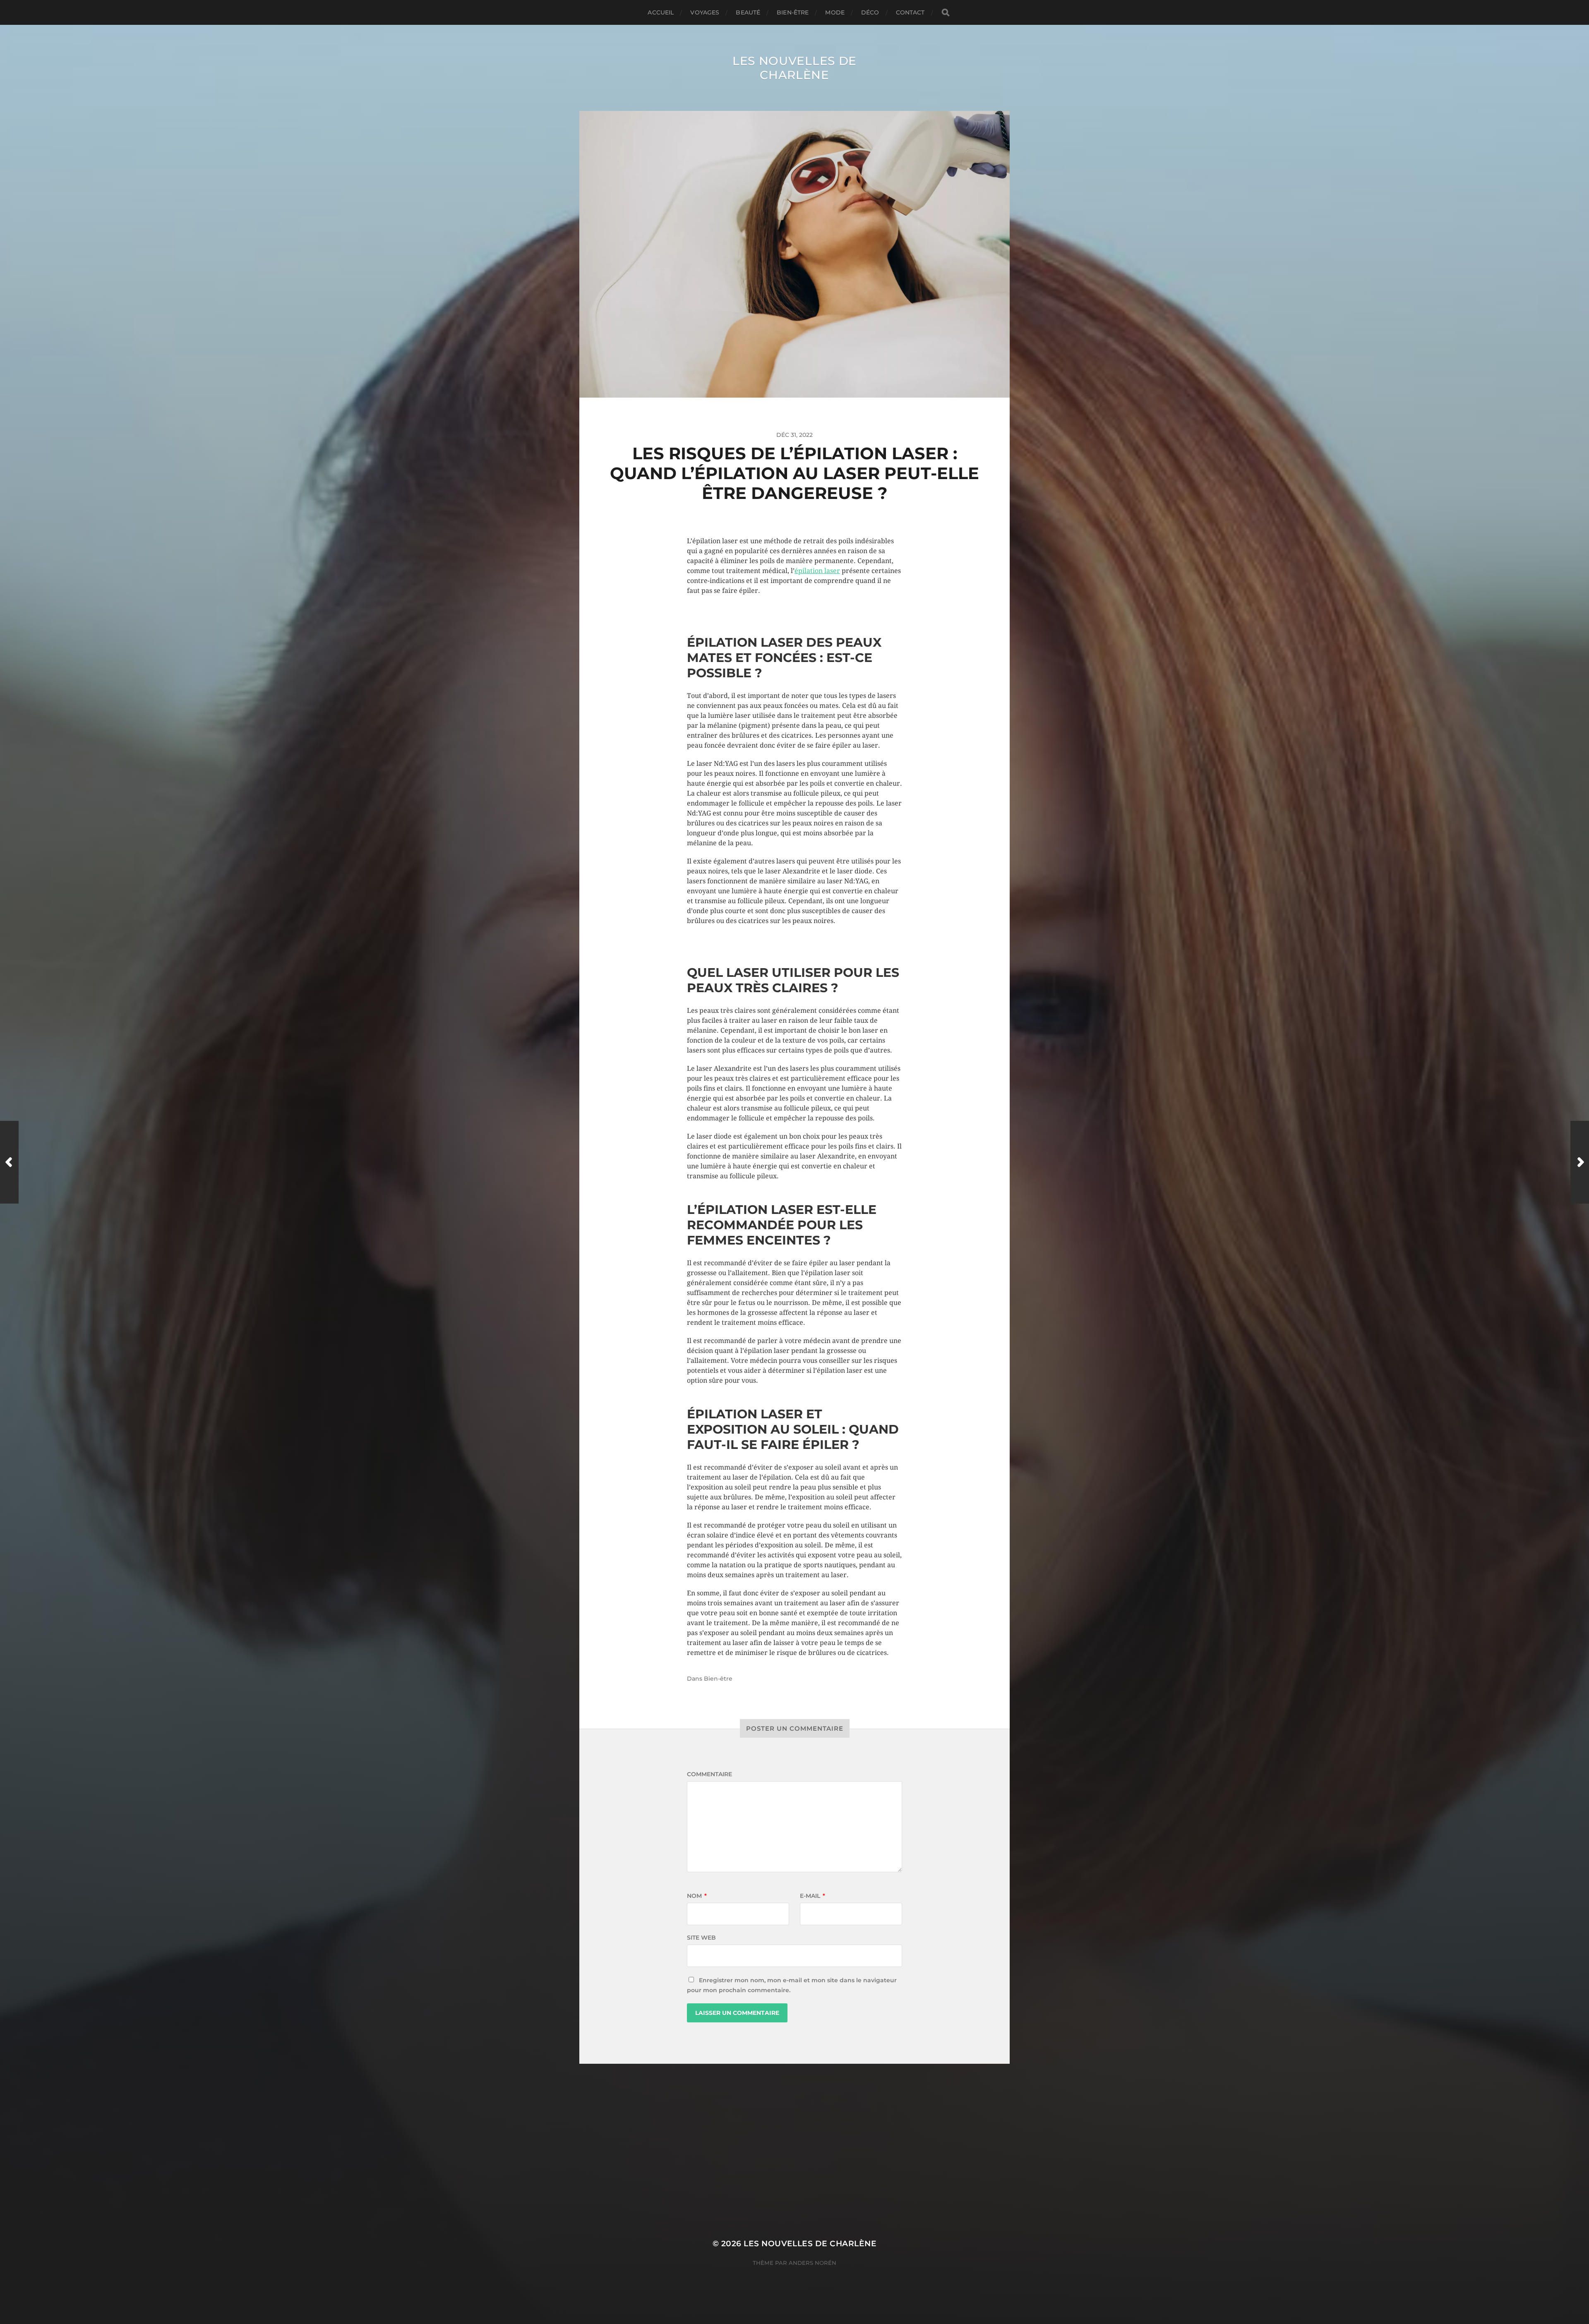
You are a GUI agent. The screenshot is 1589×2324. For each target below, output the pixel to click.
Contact (910, 12)
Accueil (661, 12)
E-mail (813, 1896)
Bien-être (793, 12)
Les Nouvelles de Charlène (794, 68)
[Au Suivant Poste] (1580, 1162)
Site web (701, 1938)
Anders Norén (813, 2263)
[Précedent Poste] (9, 1162)
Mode (835, 12)
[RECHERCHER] (946, 13)
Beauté (748, 12)
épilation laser (817, 571)
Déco (870, 12)
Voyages (705, 12)
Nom (697, 1896)
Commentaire (709, 1774)
